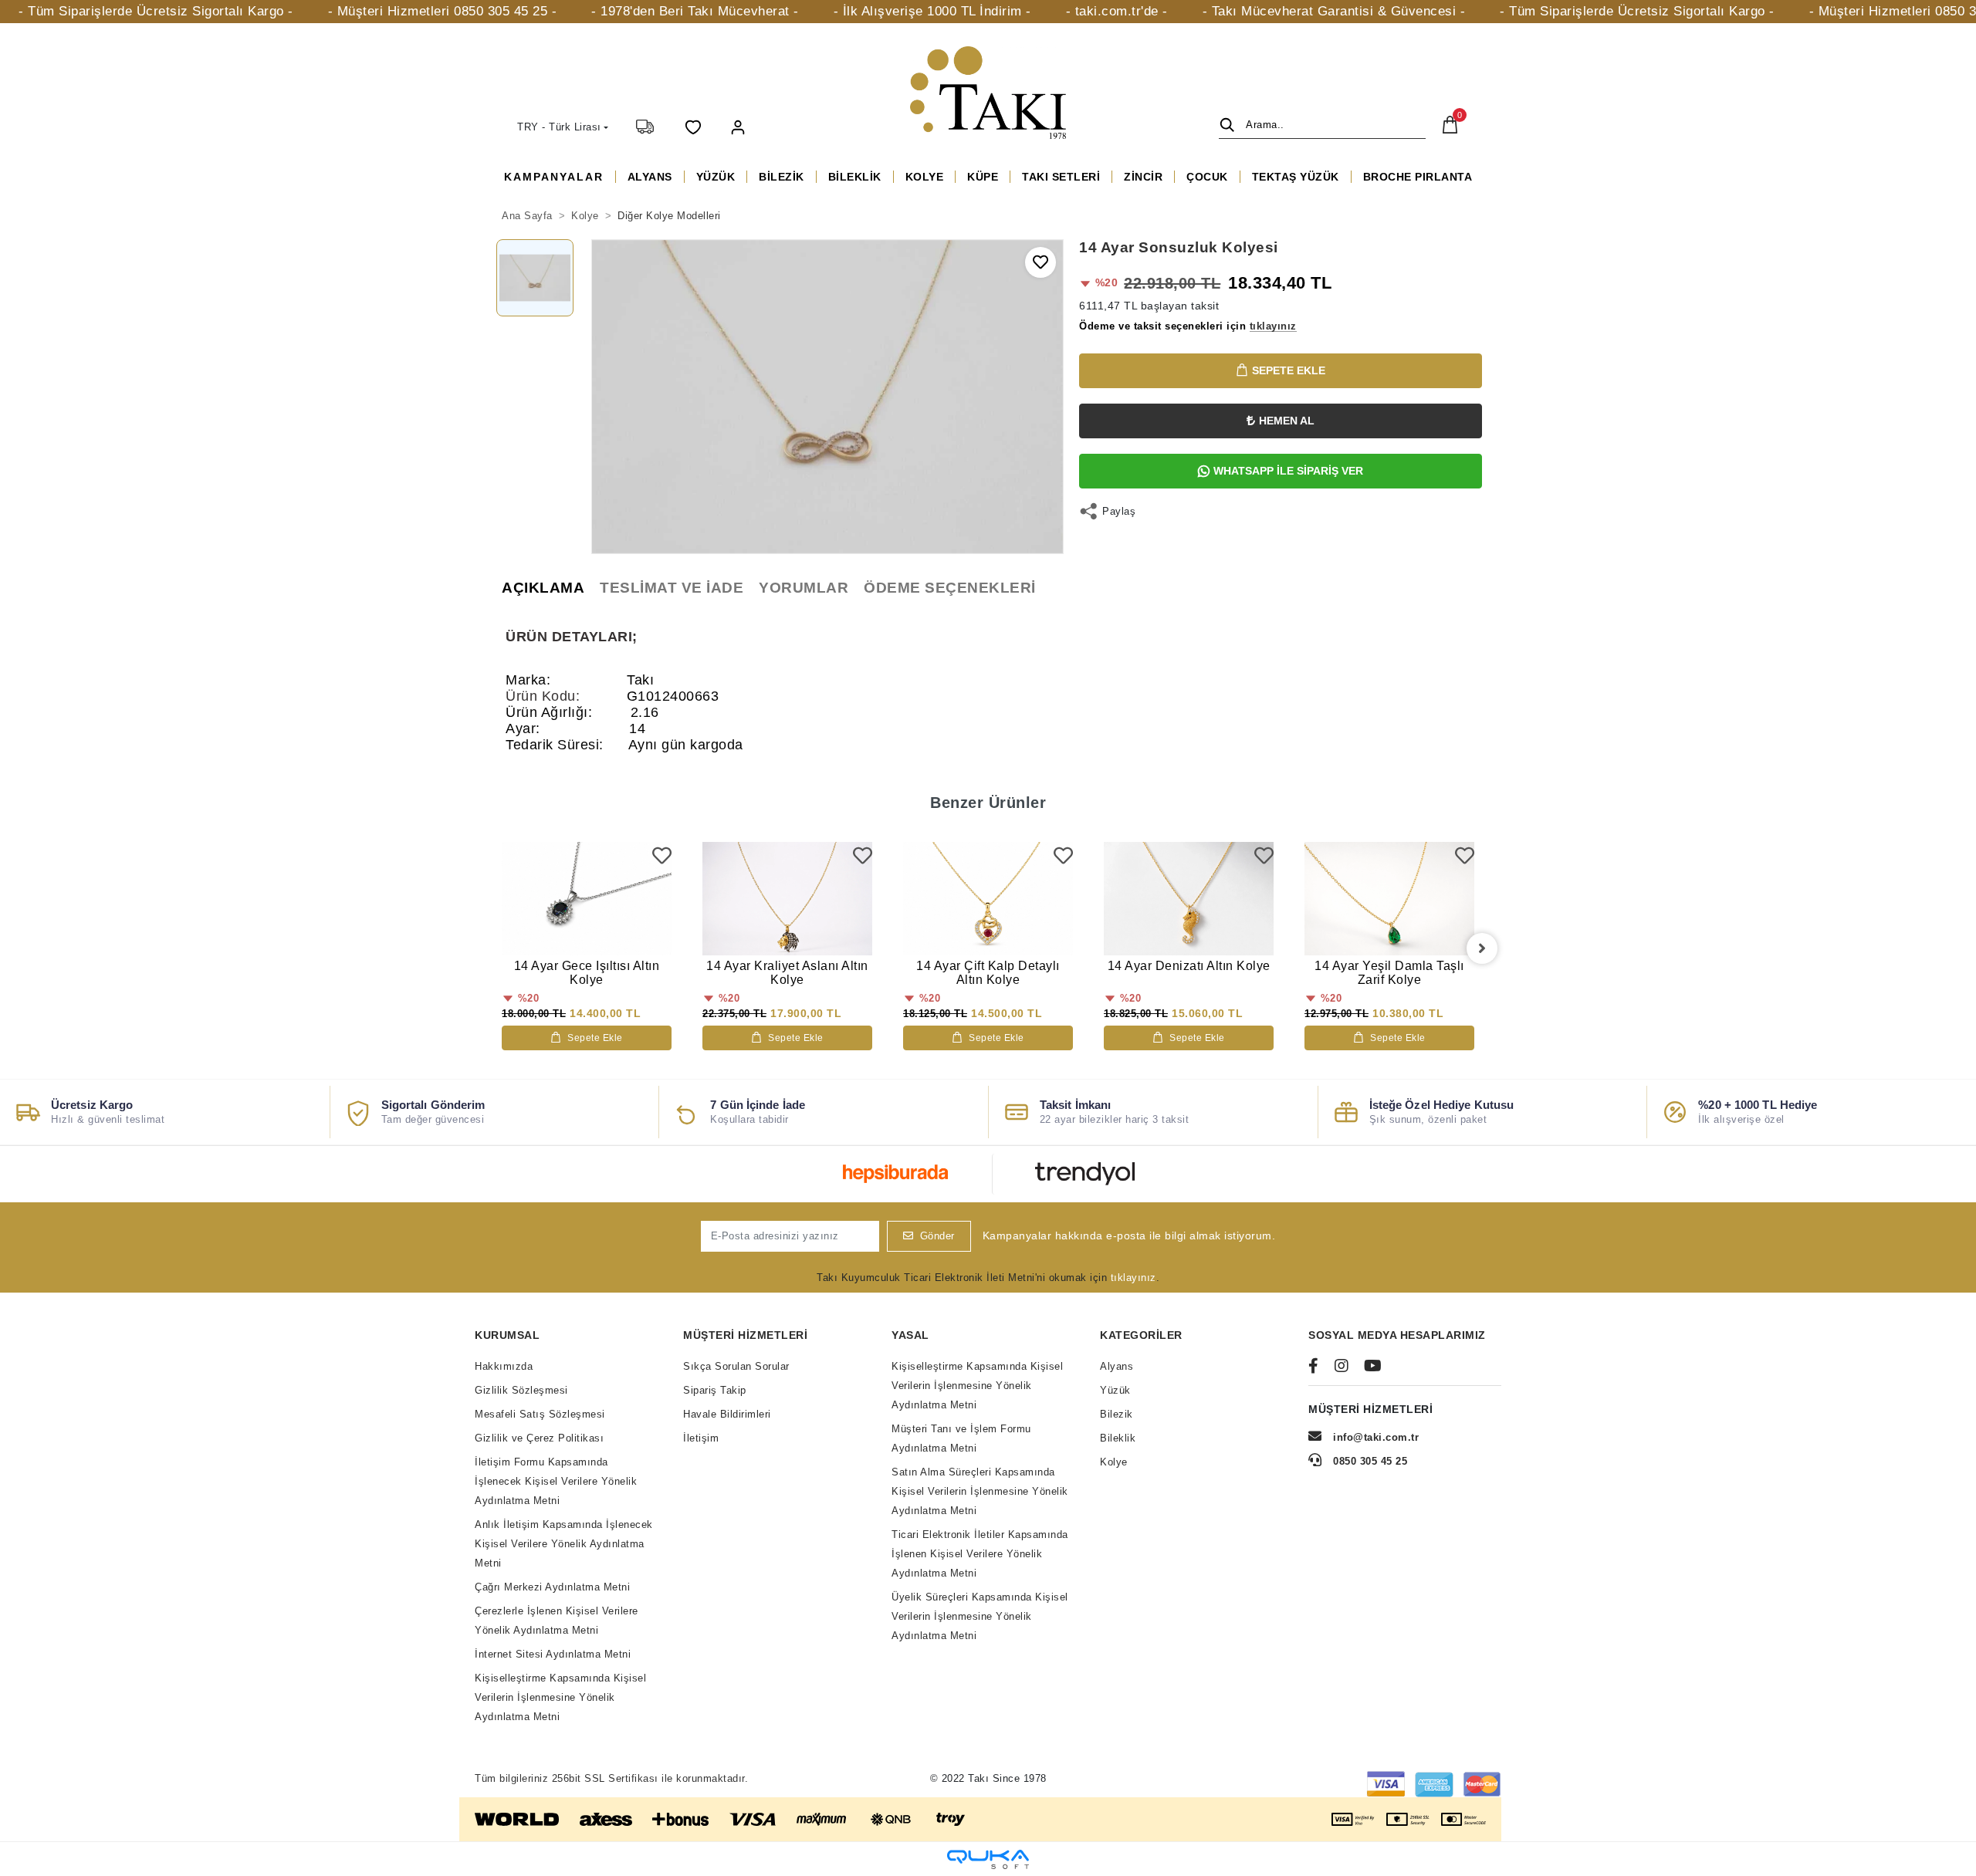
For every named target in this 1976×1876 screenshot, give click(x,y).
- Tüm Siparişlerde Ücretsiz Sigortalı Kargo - (156, 11)
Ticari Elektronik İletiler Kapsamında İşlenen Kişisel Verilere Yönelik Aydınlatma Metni (980, 1554)
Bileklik (1118, 1438)
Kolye (1114, 1462)
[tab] (543, 588)
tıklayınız (1133, 1278)
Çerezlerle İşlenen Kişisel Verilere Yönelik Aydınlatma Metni (557, 1621)
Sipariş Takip (715, 1390)
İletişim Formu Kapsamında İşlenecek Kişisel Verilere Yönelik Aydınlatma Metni (556, 1481)
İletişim (701, 1438)
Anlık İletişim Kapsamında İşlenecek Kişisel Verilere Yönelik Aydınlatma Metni (564, 1544)
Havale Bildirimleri (727, 1414)
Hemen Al (1287, 421)
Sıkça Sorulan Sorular (736, 1366)
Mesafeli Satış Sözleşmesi (540, 1414)
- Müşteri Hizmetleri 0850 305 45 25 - (443, 11)
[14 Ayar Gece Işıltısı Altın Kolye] (587, 899)
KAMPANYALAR (554, 177)
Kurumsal (507, 1335)
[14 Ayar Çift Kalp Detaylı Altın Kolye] (988, 899)
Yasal (910, 1335)
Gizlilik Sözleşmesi (521, 1390)
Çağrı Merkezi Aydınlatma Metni (552, 1587)
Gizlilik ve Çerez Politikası (539, 1438)
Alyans (1117, 1366)
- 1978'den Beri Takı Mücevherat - (695, 11)
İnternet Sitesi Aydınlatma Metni (553, 1654)
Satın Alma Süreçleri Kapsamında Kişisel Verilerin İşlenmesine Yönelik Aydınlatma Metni (980, 1491)
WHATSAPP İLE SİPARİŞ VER (1288, 471)
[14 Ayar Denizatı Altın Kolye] (1189, 899)
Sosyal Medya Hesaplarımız (1397, 1335)
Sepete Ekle (1289, 370)
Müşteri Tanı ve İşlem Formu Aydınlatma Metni (961, 1438)
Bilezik (1117, 1414)
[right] (1482, 948)
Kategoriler (1141, 1335)
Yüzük (1115, 1390)
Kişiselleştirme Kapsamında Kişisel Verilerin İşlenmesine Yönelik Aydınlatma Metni (560, 1697)
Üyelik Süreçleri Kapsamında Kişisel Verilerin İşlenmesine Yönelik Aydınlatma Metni (980, 1616)
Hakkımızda (504, 1366)
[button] (738, 126)
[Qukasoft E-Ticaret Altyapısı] (988, 1859)
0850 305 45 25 (1369, 1461)
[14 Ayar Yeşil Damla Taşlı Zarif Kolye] (1389, 899)
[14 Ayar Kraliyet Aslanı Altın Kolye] (787, 899)
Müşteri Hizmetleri (745, 1335)
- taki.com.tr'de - (1117, 11)
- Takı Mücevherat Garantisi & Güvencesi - (1334, 11)
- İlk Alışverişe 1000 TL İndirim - (932, 11)
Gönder (937, 1236)
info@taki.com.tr (1376, 1437)
